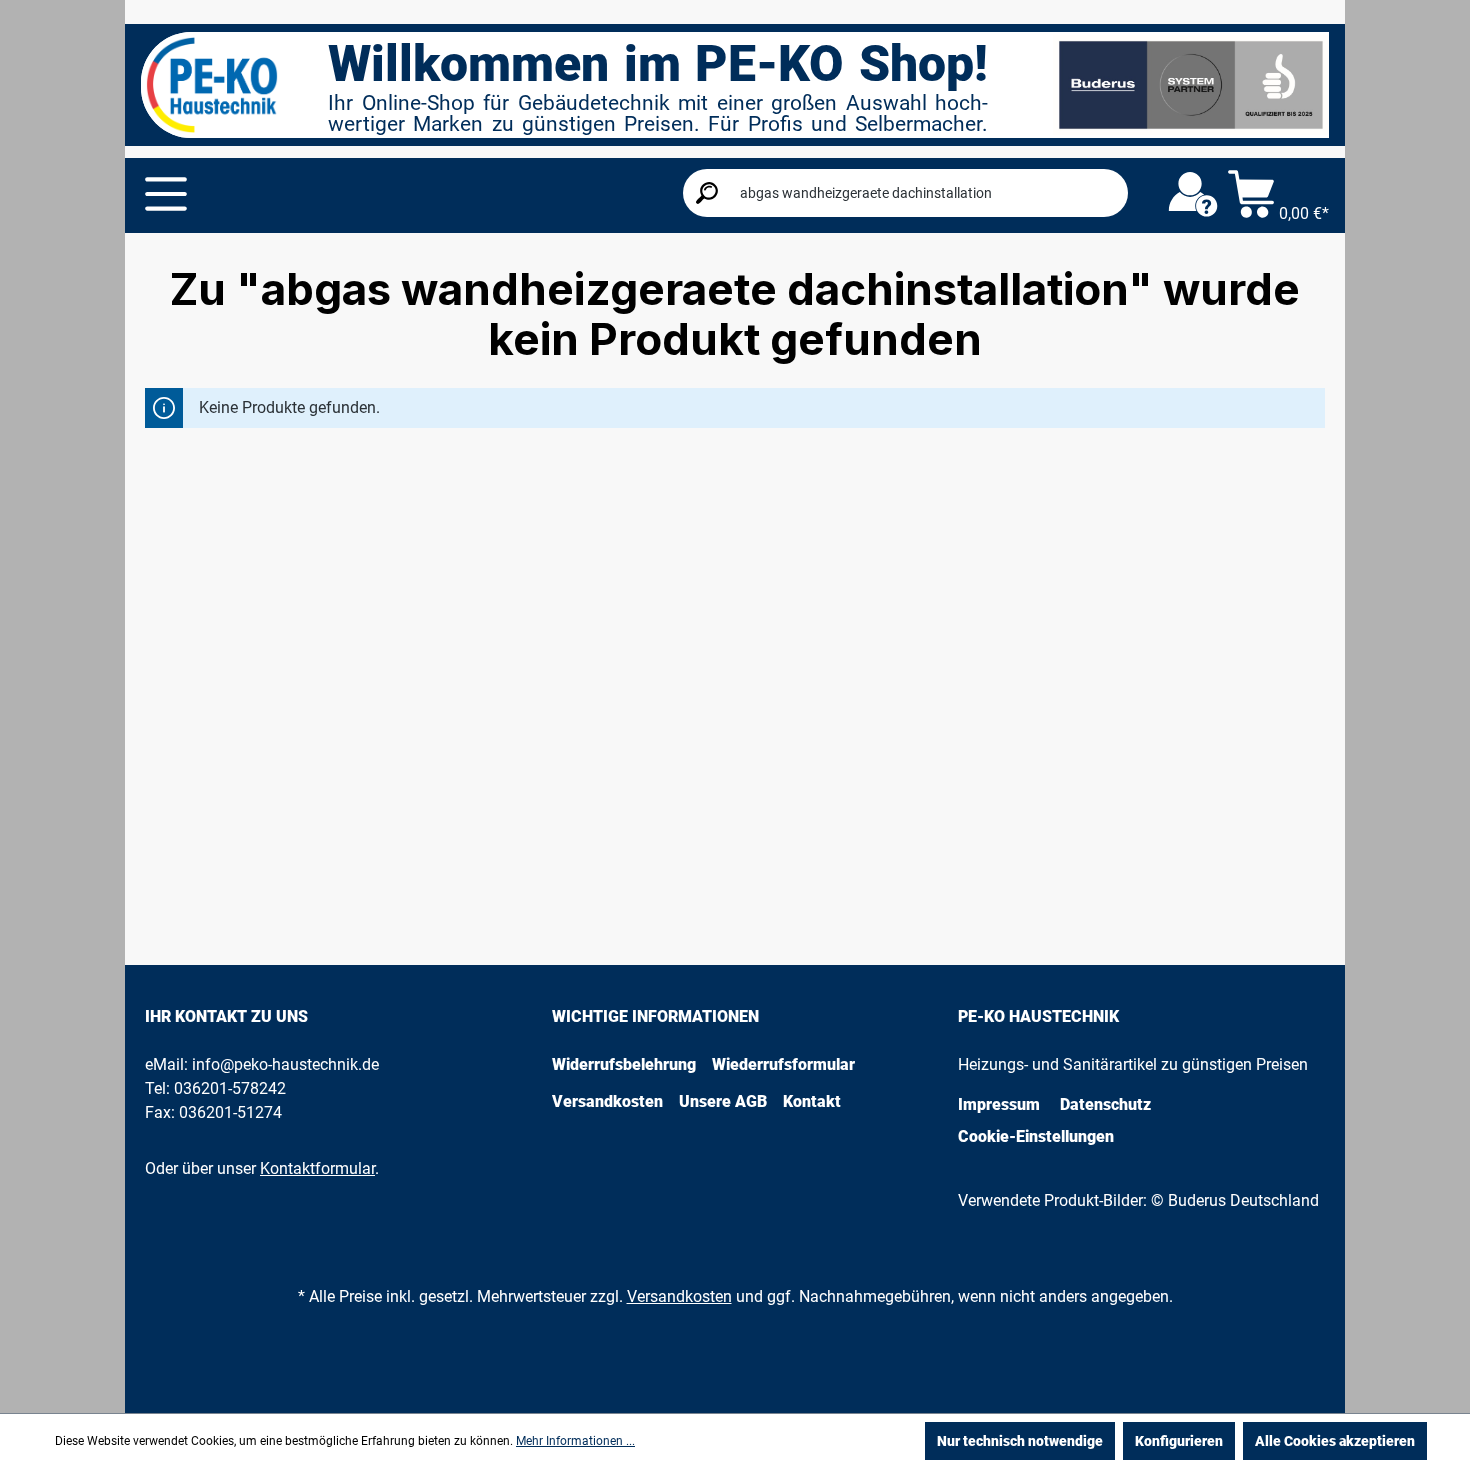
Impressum (999, 1104)
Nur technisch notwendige (1020, 1441)
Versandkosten (607, 1101)
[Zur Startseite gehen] (212, 85)
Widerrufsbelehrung (624, 1064)
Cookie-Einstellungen (1036, 1136)
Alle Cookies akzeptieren (1335, 1441)
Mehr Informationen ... (575, 1441)
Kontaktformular (317, 1168)
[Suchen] (707, 193)
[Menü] (166, 194)
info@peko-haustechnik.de (285, 1064)
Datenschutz (1105, 1104)
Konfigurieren (1179, 1441)
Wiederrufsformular (783, 1064)
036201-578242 (230, 1088)
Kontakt (812, 1101)
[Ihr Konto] (1193, 195)
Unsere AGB (723, 1101)
